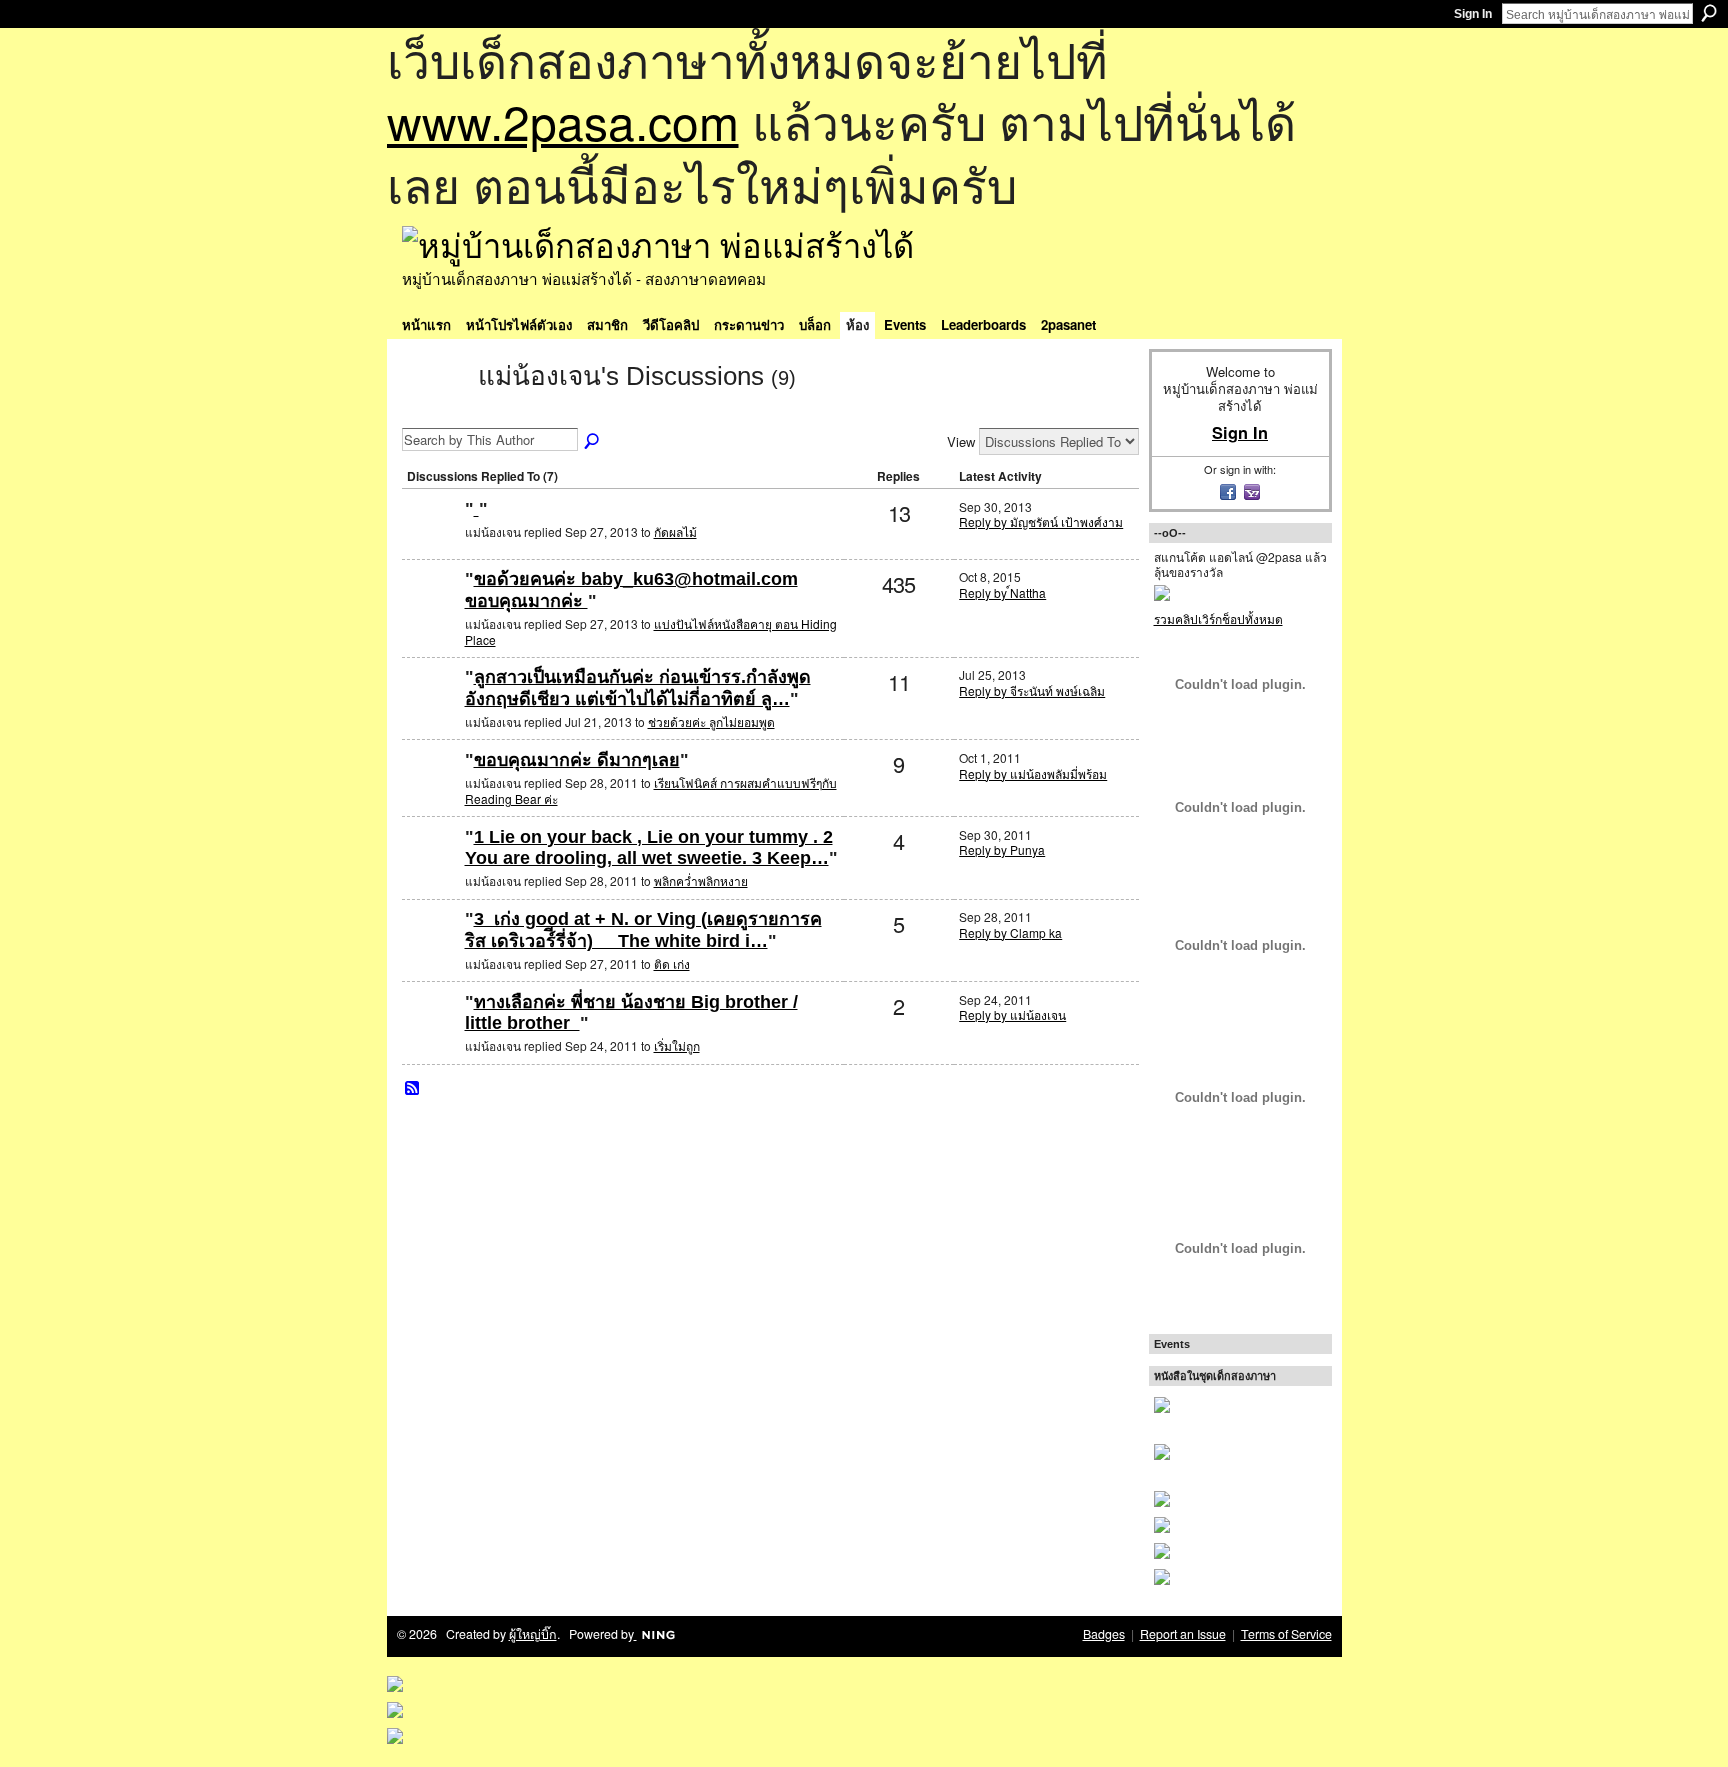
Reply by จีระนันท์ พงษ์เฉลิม (1032, 690)
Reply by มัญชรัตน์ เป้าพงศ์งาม (1041, 521)
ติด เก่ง (672, 963)
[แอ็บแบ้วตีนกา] (431, 611)
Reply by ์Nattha (1002, 592)
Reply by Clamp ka (1010, 932)
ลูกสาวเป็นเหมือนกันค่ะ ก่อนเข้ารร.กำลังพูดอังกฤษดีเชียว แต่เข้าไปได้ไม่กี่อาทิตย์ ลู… (638, 688)
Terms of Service (1286, 1634)
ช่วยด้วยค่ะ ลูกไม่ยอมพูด (711, 721)
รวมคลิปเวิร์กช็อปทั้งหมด (1218, 618)
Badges (1104, 1634)
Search (1709, 13)
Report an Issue (1183, 1634)
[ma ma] (431, 951)
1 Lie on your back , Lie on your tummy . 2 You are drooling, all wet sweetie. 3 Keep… (649, 848)
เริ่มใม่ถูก (677, 1045)
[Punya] (431, 869)
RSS (413, 1089)
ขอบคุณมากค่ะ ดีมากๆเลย (577, 760)
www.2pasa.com (563, 120)
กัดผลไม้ (675, 531)
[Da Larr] (431, 1034)
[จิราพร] (431, 541)
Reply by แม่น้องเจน (1012, 1014)
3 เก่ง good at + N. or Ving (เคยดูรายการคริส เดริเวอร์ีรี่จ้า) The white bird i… (643, 930)
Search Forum (593, 442)
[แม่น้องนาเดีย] (431, 709)
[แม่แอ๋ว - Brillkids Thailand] (431, 792)
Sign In (1473, 14)
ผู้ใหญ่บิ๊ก (533, 1634)
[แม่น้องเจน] (434, 412)
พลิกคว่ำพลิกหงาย (701, 880)
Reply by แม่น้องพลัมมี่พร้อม (1033, 773)
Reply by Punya (1002, 849)
